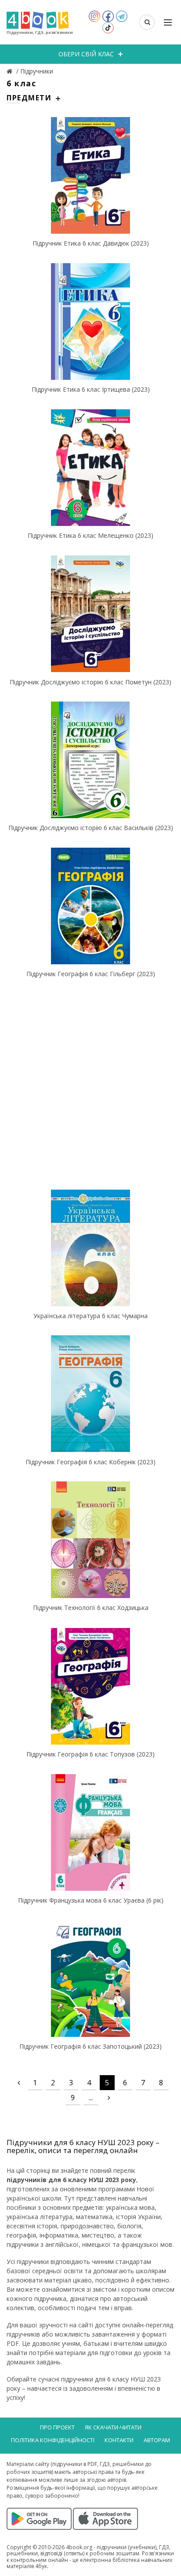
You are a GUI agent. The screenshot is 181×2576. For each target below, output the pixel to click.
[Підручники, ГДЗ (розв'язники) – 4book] (11, 71)
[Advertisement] (90, 1082)
